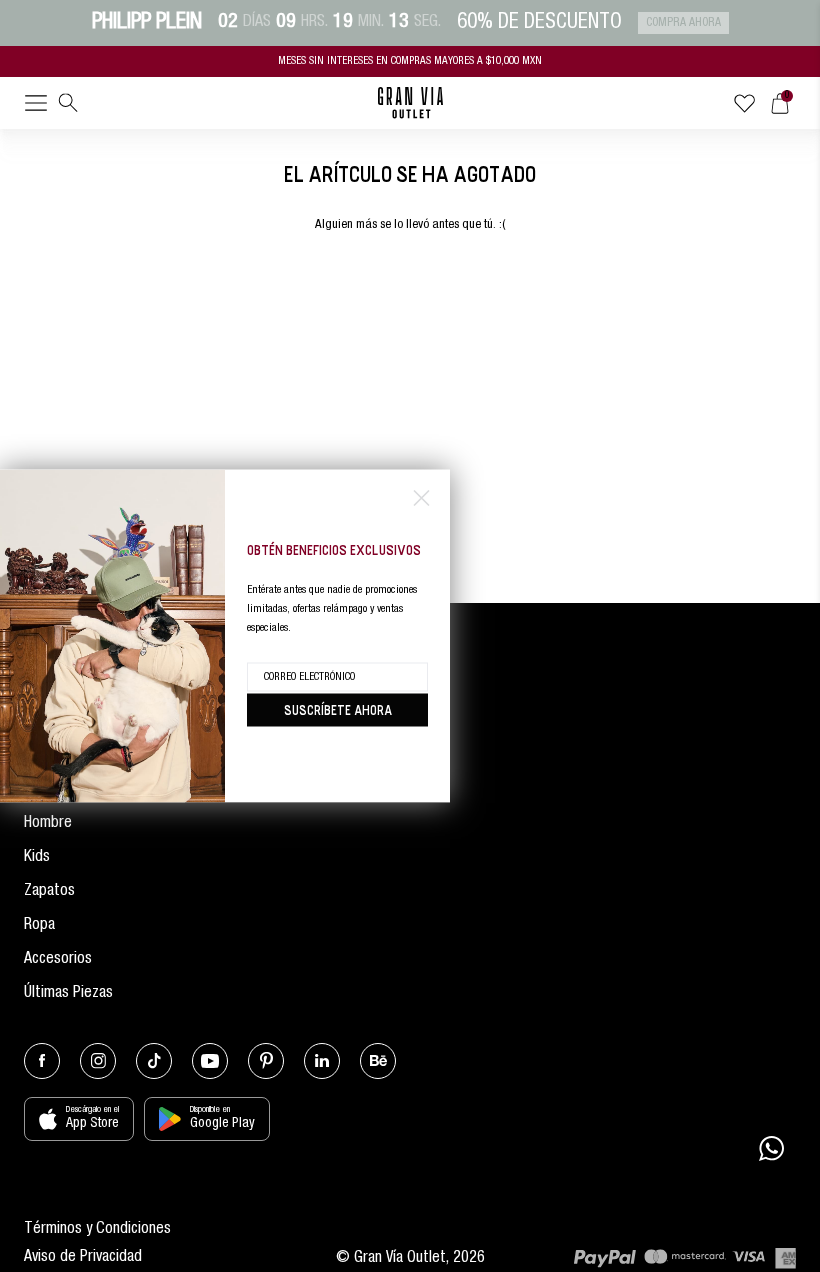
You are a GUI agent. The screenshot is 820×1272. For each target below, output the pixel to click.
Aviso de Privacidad (83, 1258)
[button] (36, 107)
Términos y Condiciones (97, 1230)
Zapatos (49, 892)
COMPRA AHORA (683, 23)
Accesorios (58, 960)
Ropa (39, 926)
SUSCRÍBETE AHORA (338, 710)
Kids (37, 858)
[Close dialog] (421, 498)
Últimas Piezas (68, 994)
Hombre (48, 824)
